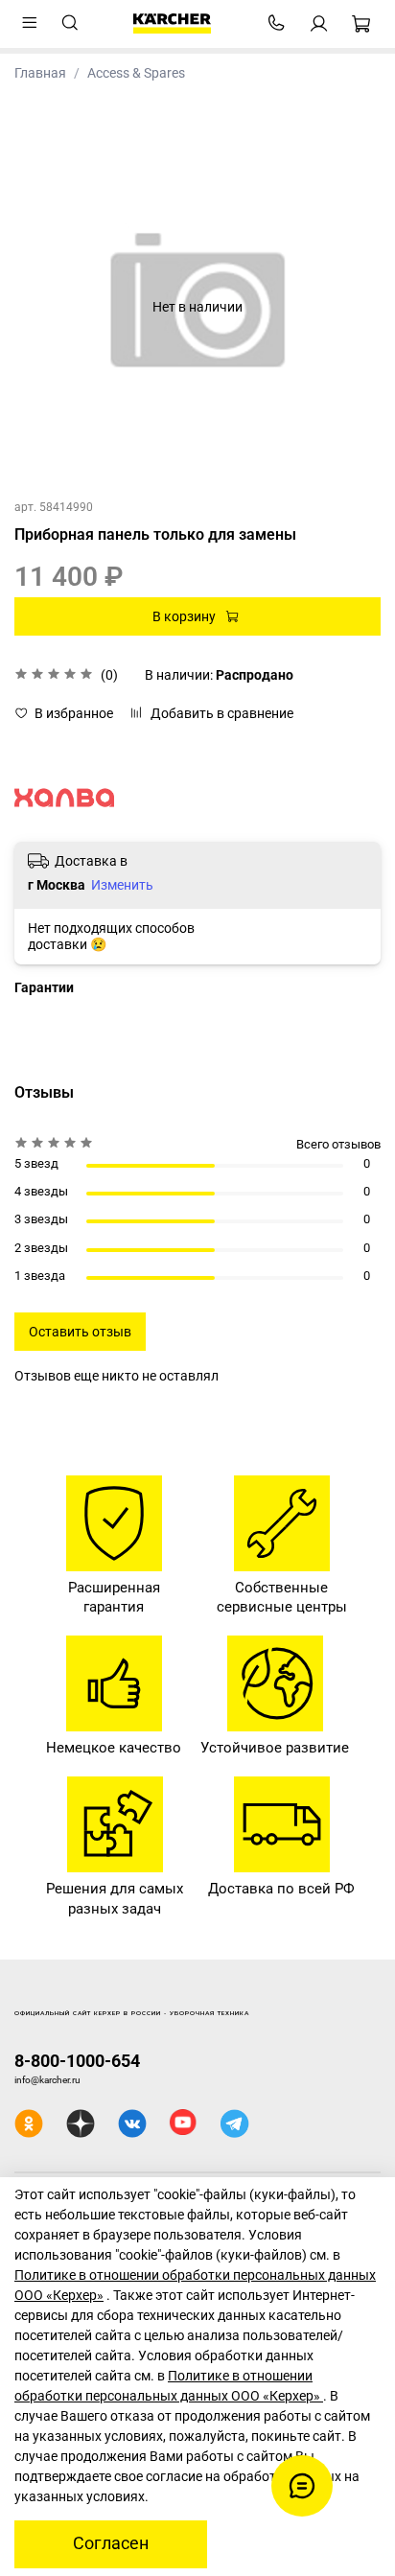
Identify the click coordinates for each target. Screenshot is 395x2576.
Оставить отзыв (80, 1332)
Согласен (111, 2543)
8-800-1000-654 (77, 2061)
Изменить (122, 885)
